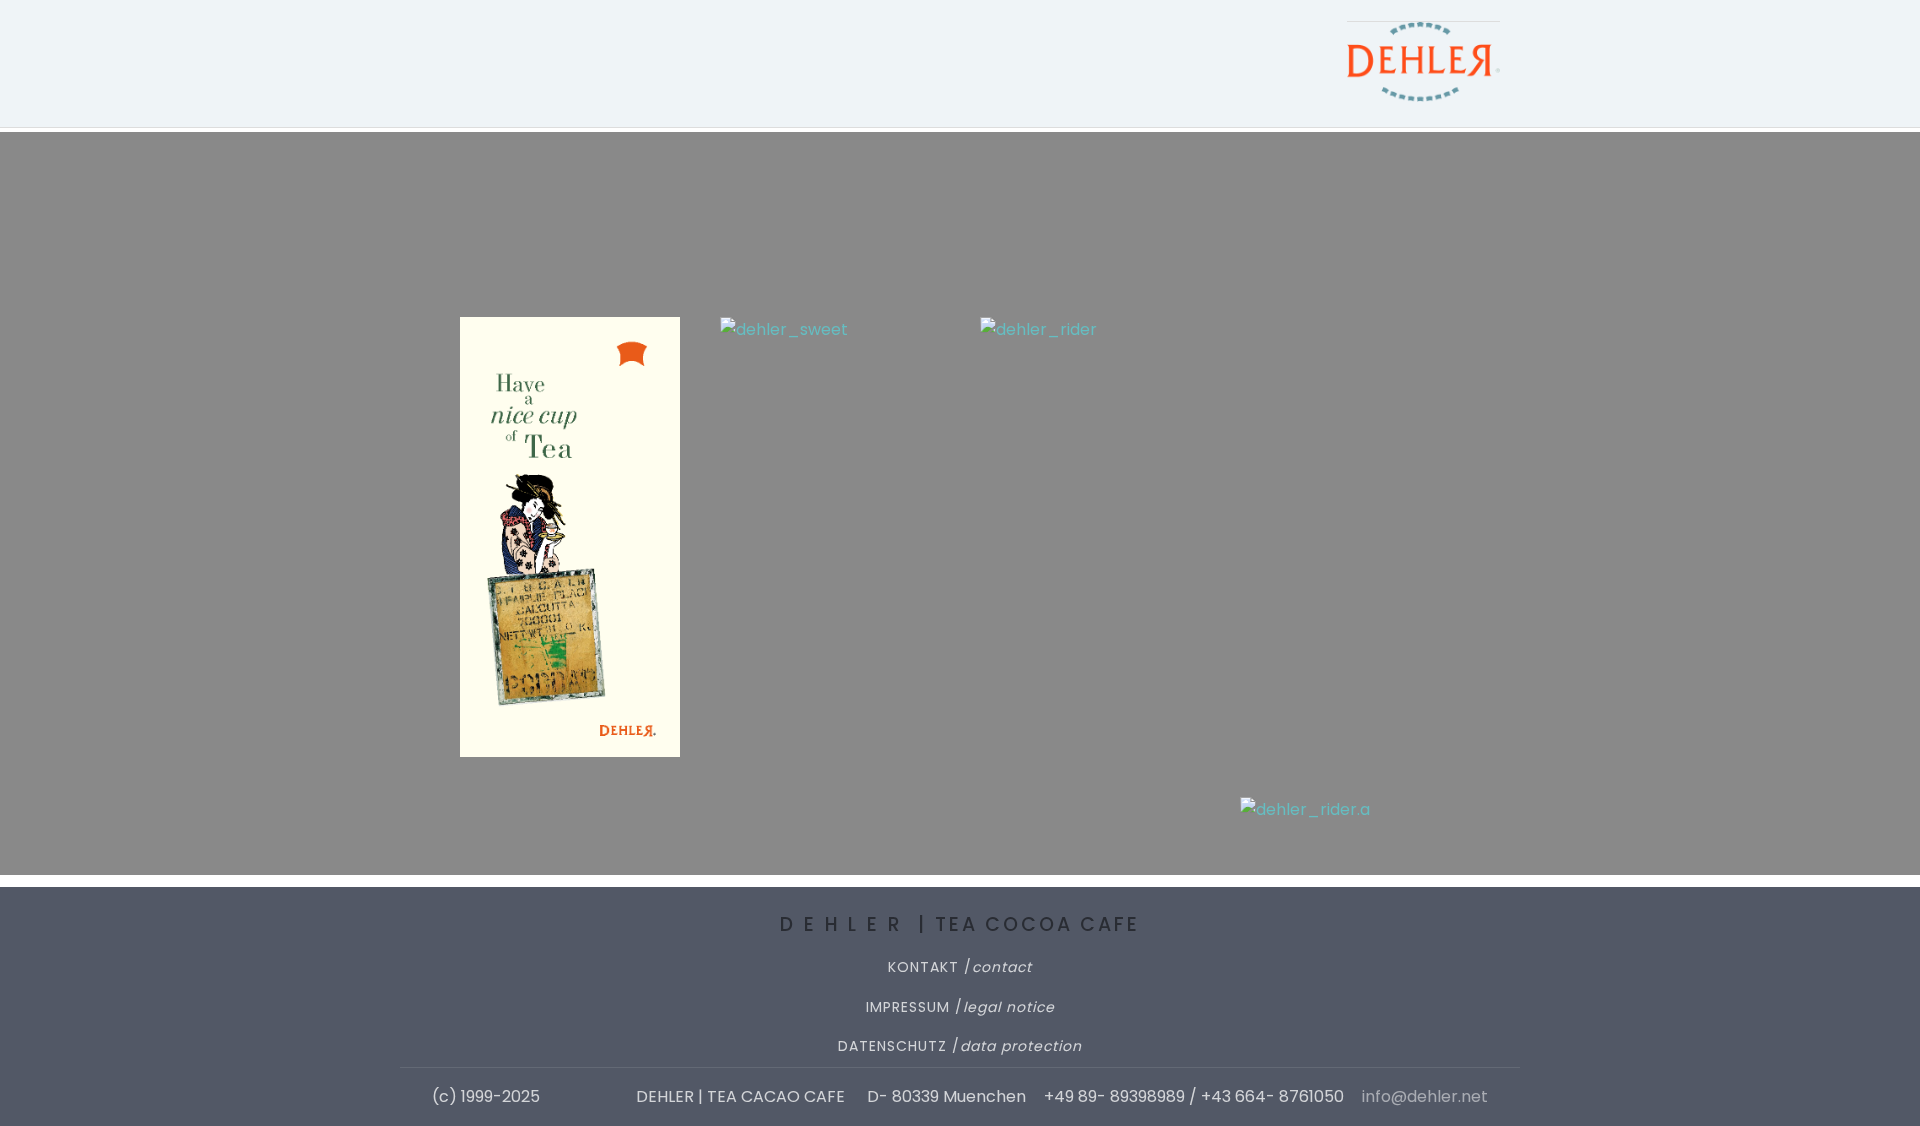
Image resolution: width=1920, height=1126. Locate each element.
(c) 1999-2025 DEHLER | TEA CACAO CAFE (640, 1097)
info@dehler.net (1425, 1097)
